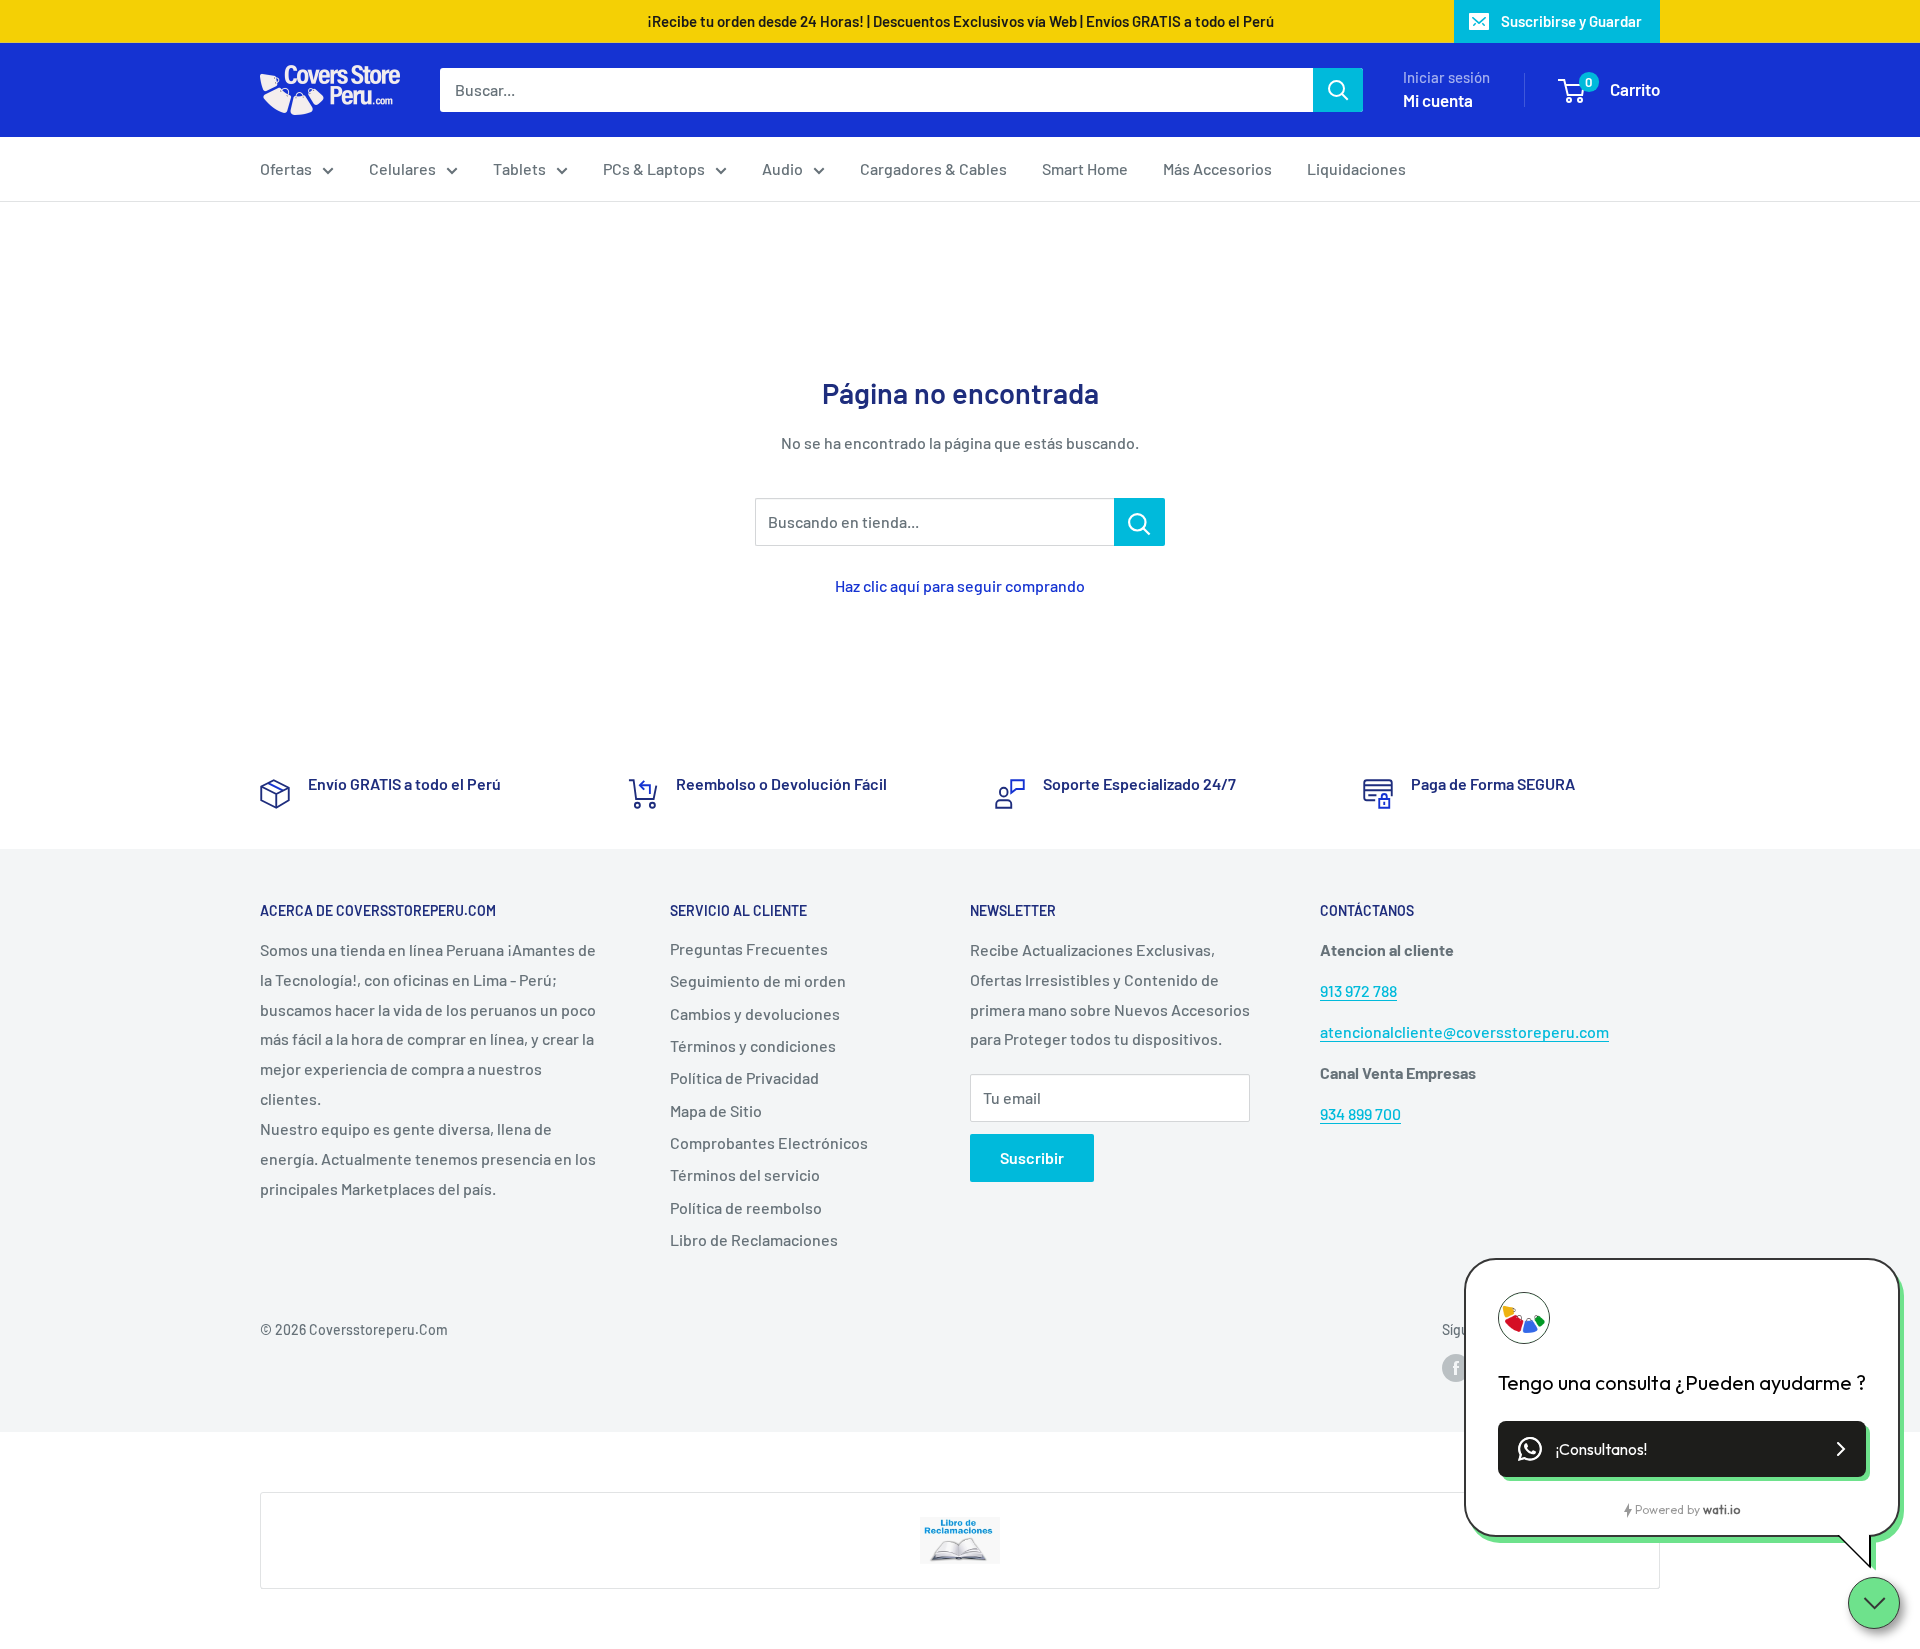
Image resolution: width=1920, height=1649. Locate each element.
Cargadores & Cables (933, 168)
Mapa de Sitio (716, 1110)
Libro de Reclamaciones (754, 1239)
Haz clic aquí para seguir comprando (960, 585)
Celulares (402, 168)
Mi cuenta (1438, 100)
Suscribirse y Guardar (1571, 21)
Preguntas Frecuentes (749, 948)
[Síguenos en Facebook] (1456, 1368)
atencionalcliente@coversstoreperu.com (1464, 1031)
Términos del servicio (745, 1174)
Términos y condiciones (753, 1045)
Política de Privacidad (744, 1077)
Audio (782, 168)
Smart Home (1085, 168)
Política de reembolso (746, 1207)
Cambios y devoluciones (755, 1013)
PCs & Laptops (654, 168)
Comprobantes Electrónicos (769, 1142)
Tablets (519, 168)
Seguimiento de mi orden (758, 980)
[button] (1682, 1449)
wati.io (1721, 1509)
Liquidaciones (1356, 168)
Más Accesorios (1217, 168)
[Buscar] (1338, 90)
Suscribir (1032, 1157)
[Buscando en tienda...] (1139, 522)
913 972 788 (1358, 990)
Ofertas (286, 168)
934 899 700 (1360, 1113)
